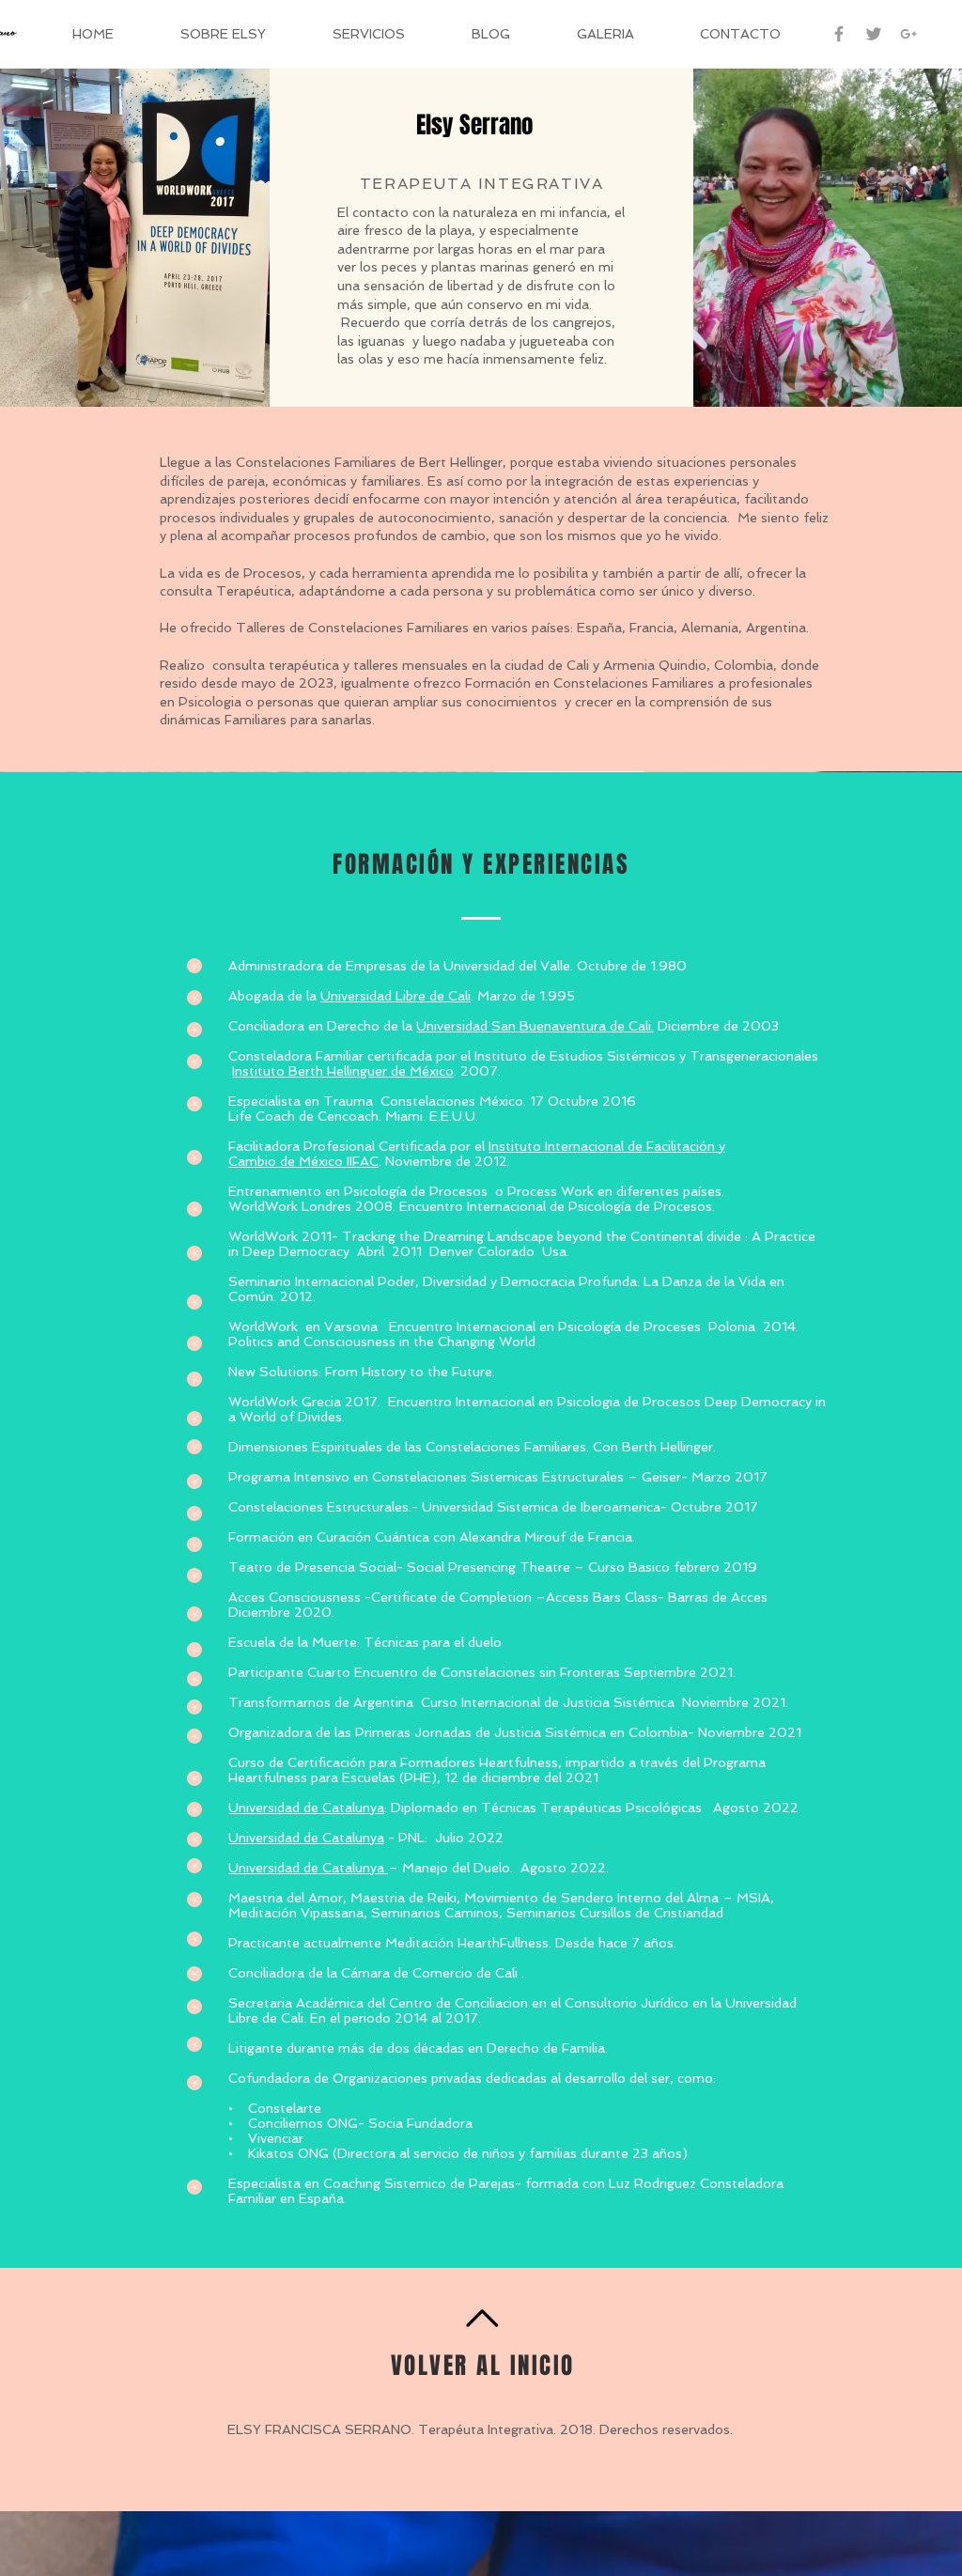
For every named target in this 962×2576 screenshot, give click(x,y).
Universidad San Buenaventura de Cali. (535, 1026)
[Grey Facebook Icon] (839, 34)
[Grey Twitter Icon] (874, 34)
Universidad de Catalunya (306, 1808)
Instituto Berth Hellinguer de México (343, 1071)
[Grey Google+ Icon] (908, 34)
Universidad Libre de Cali (396, 996)
